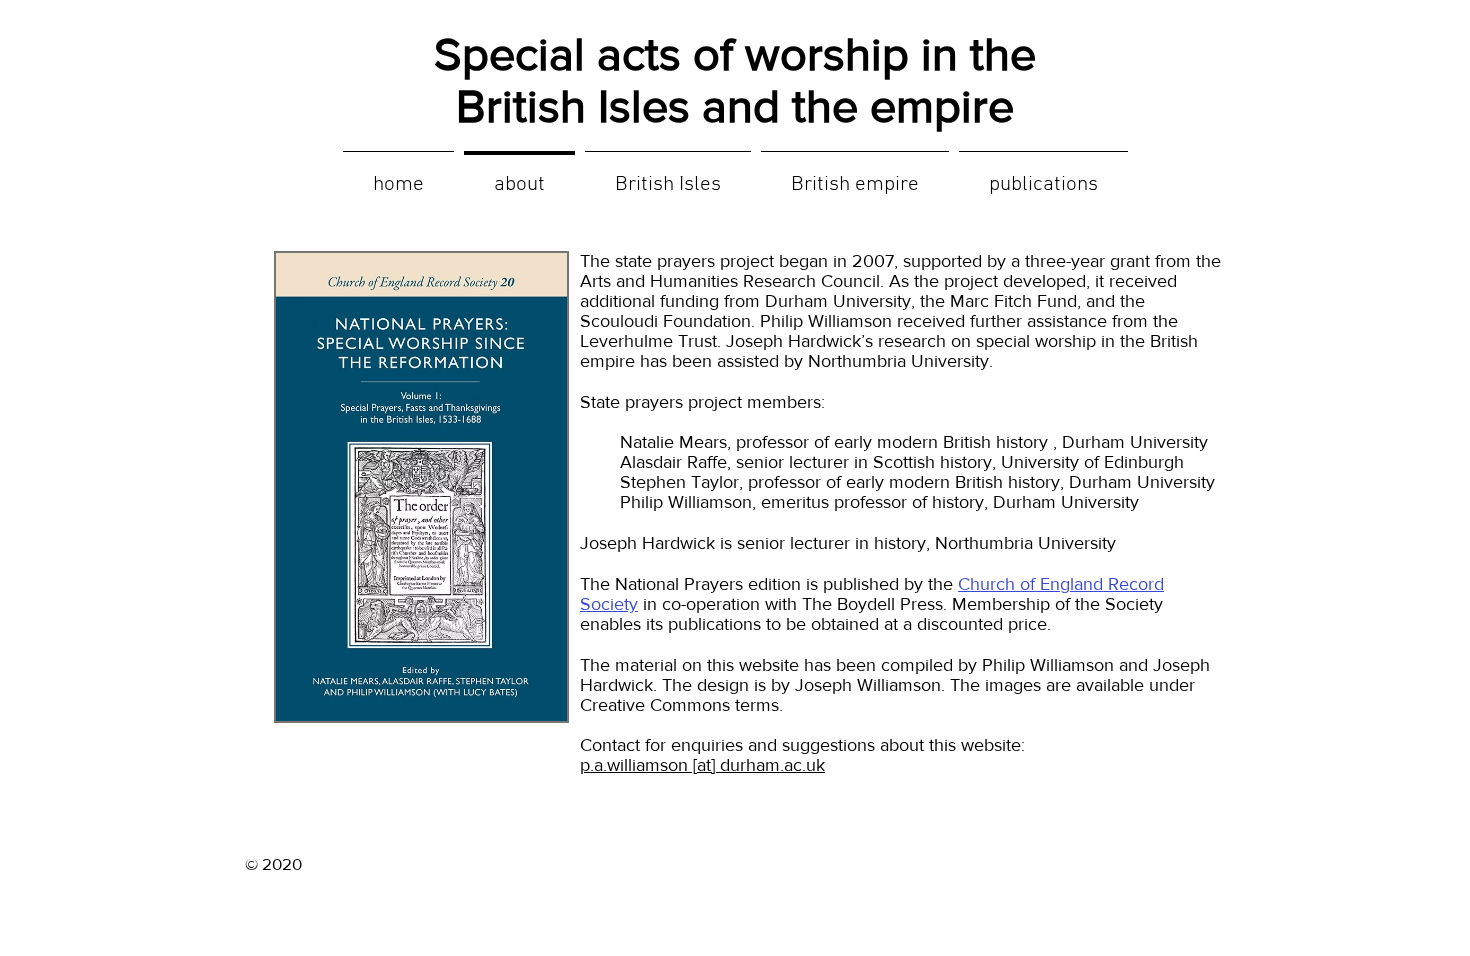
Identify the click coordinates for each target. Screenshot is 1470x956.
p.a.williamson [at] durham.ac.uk (702, 765)
